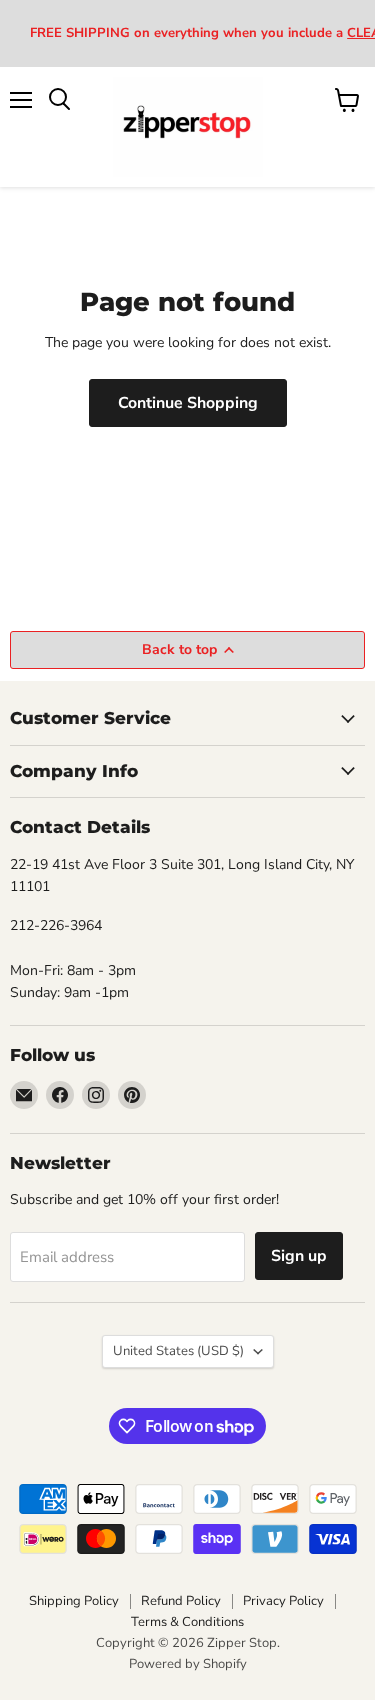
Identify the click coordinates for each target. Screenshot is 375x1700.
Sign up (299, 1256)
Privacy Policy (283, 1601)
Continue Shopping (188, 403)
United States (178, 1351)
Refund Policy (181, 1601)
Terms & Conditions (187, 1622)
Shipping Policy (74, 1601)
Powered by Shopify (188, 1664)
